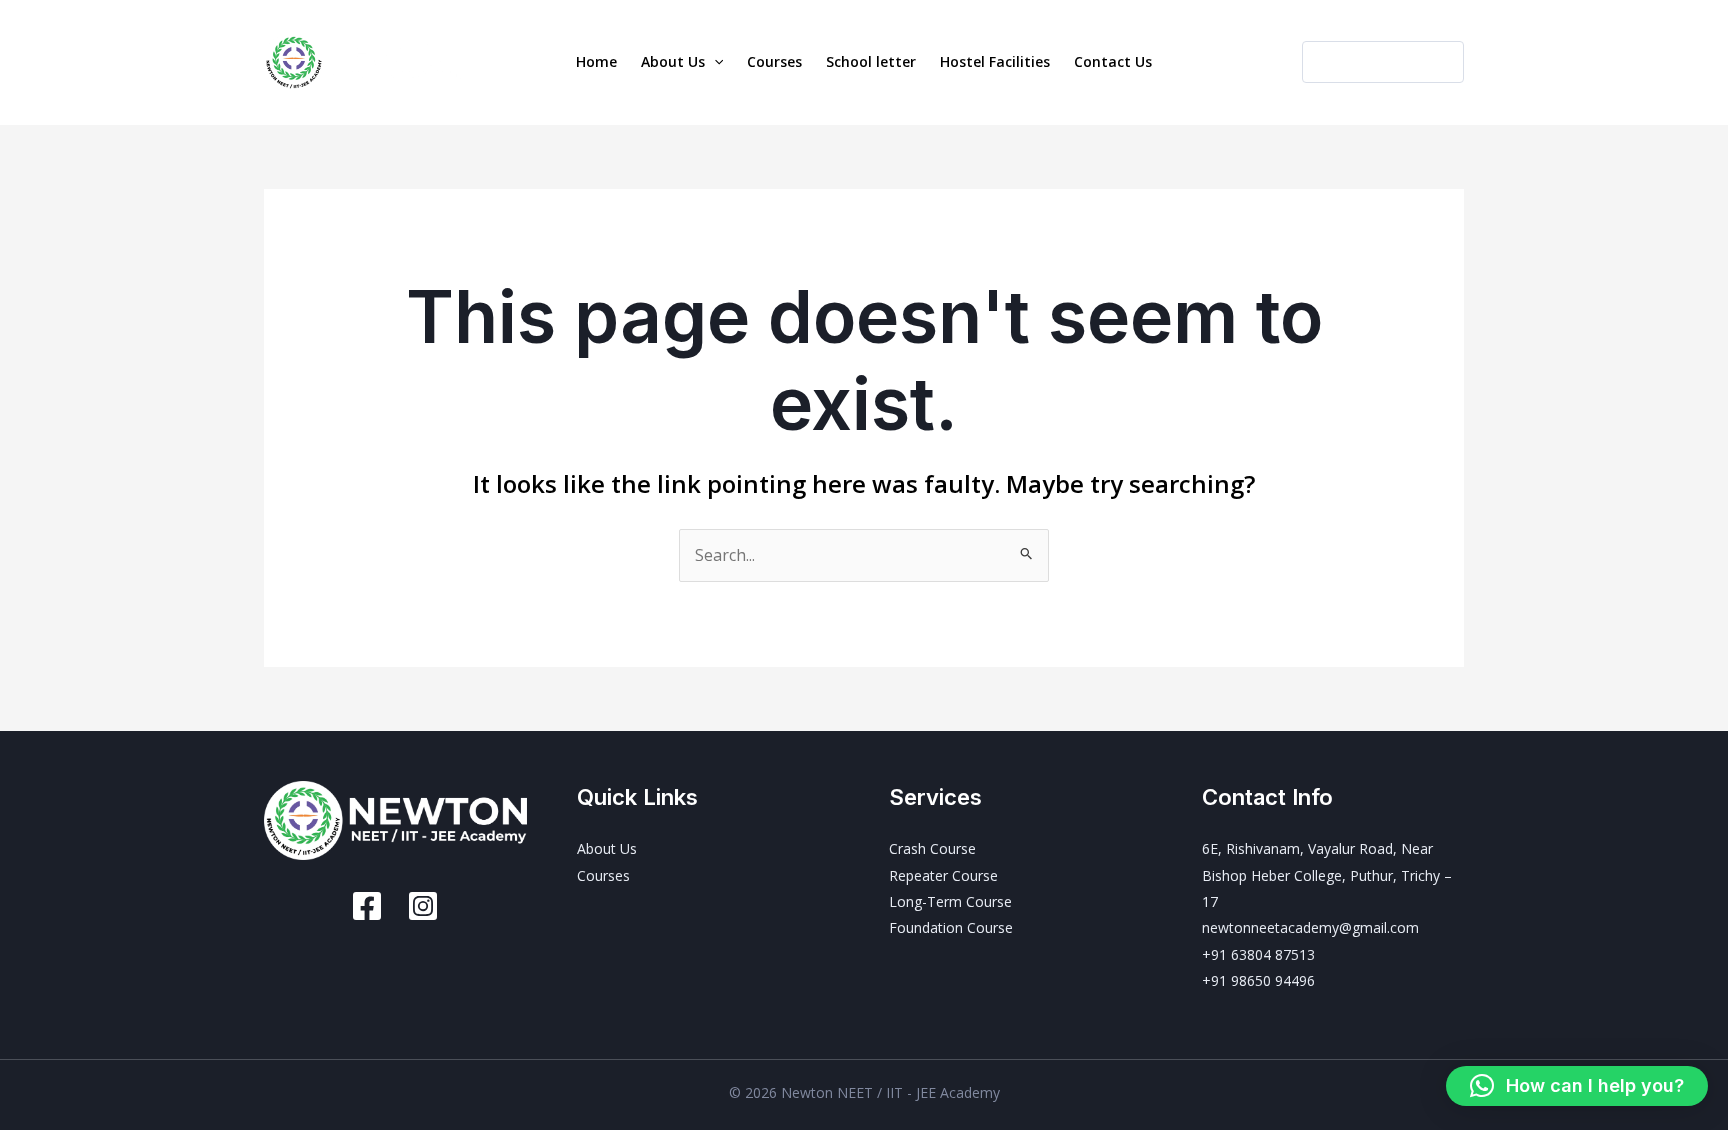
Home (596, 61)
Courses (774, 61)
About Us (673, 61)
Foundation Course (951, 927)
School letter (871, 61)
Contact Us (1113, 61)
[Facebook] (367, 906)
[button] (714, 62)
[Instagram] (423, 906)
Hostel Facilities (995, 61)
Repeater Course (943, 875)
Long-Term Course (950, 901)
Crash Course (932, 848)
